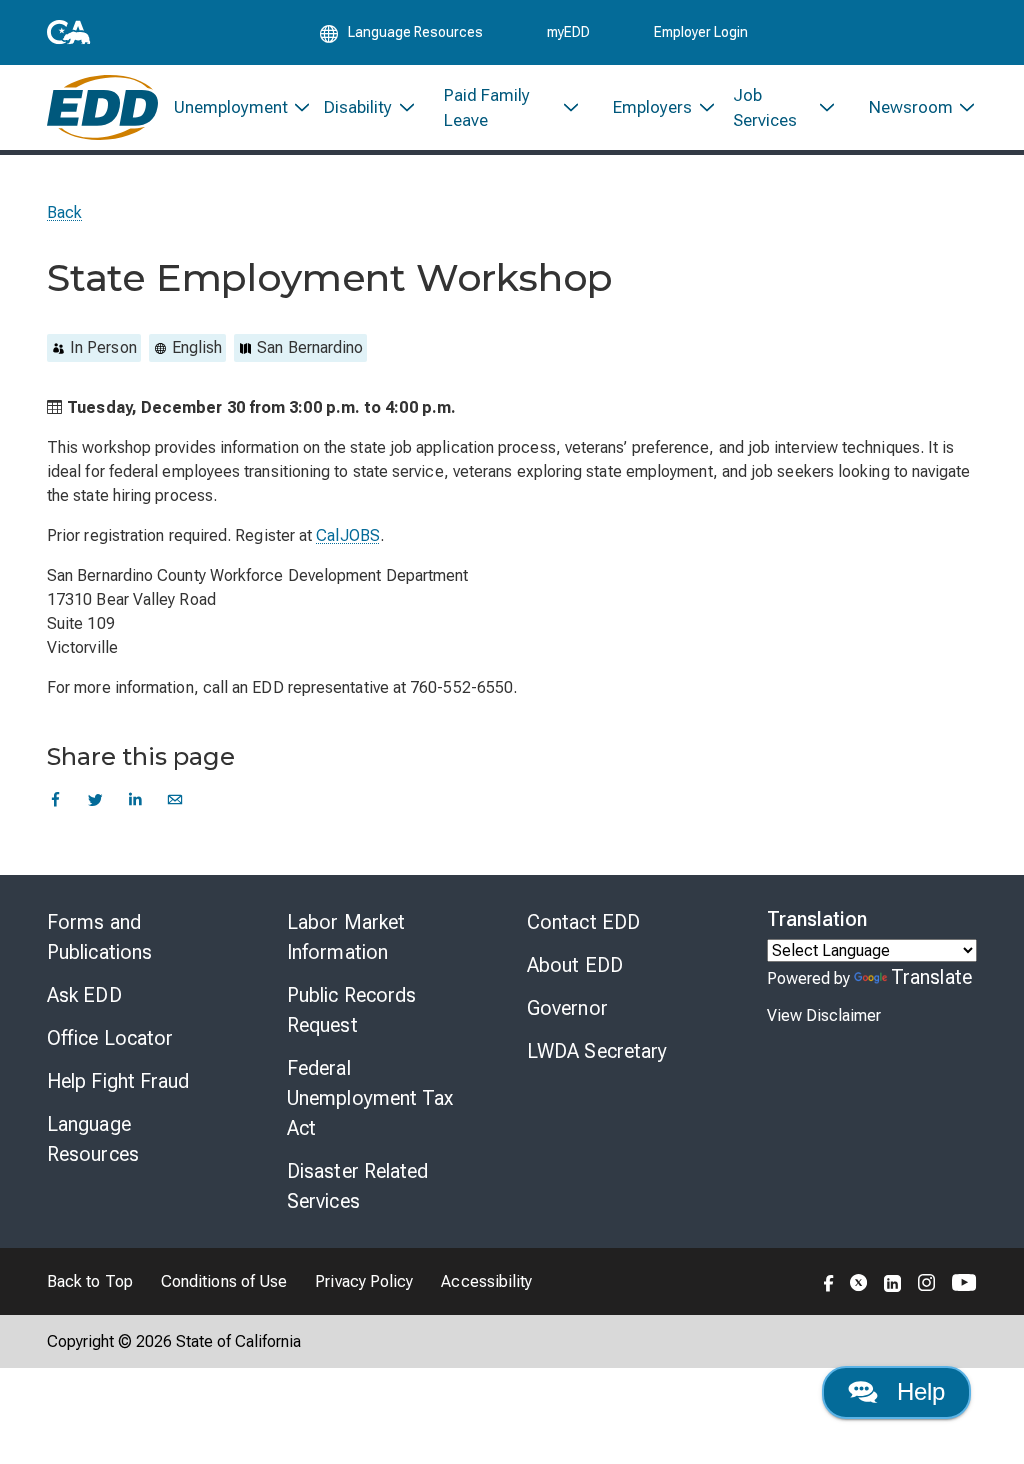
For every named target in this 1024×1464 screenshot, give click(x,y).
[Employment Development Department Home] (102, 107)
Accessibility (486, 1281)
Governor (567, 1008)
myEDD (568, 32)
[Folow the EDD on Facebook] (829, 1281)
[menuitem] (233, 107)
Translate (931, 977)
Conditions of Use (224, 1281)
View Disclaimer (824, 1015)
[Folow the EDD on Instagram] (927, 1281)
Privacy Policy (364, 1281)
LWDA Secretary (597, 1051)
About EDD (575, 965)
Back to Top (90, 1281)
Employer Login (701, 32)
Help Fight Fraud (118, 1081)
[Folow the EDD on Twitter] (859, 1281)
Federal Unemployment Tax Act (370, 1098)
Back (64, 212)
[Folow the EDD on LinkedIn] (893, 1281)
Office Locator (110, 1038)
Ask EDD (84, 995)
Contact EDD (583, 922)
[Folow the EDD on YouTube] (964, 1281)
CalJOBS (348, 535)
